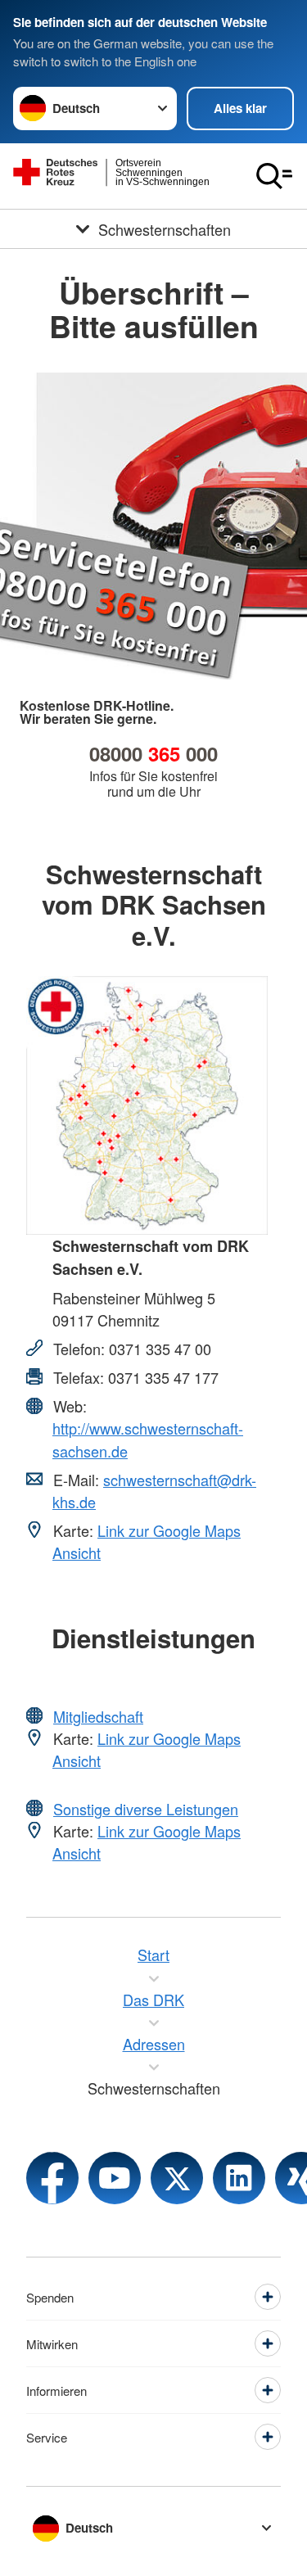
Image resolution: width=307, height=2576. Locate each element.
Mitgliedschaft (98, 1716)
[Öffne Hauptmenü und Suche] (274, 176)
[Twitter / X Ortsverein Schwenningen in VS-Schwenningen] (177, 2178)
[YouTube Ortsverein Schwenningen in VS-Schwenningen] (115, 2178)
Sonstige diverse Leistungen (146, 1809)
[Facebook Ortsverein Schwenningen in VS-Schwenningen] (52, 2178)
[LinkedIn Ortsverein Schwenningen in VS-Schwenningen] (239, 2178)
